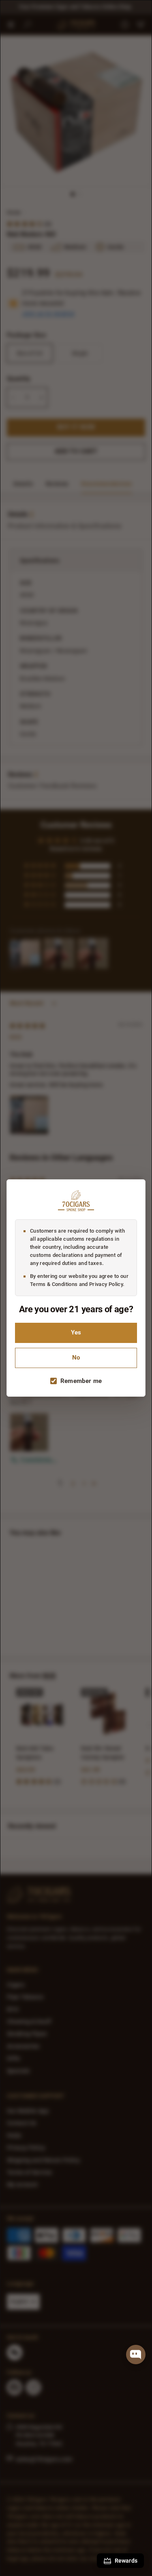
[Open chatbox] (136, 2355)
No (76, 1358)
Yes (76, 1333)
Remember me (81, 1381)
